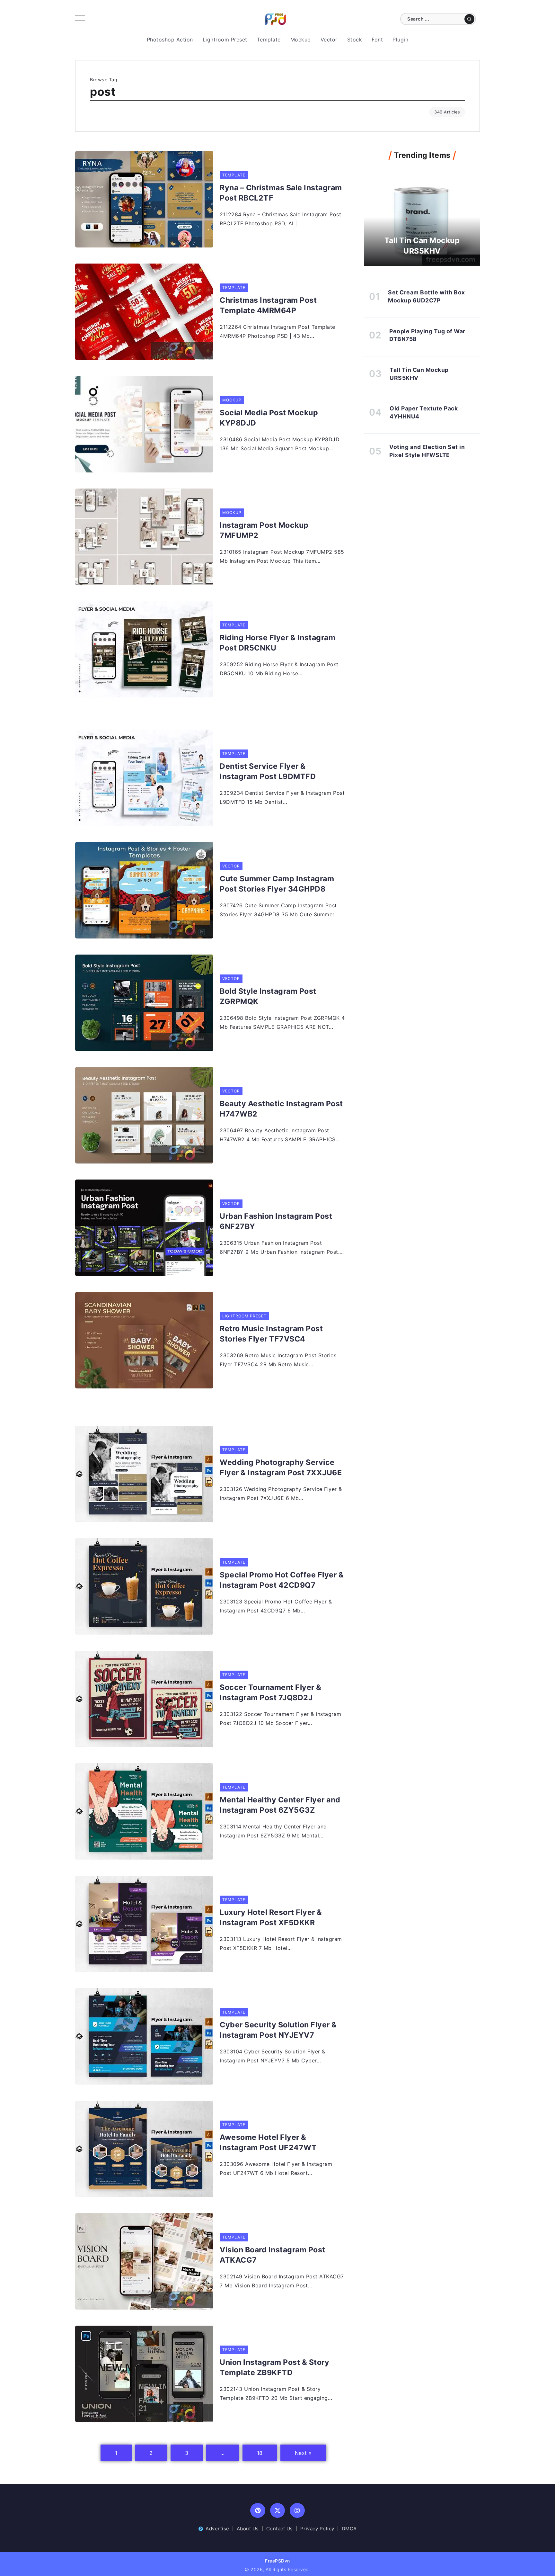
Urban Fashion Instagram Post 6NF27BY (276, 1221)
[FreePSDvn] (276, 19)
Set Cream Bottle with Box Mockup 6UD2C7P (427, 296)
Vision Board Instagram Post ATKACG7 (273, 2255)
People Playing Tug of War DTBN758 (427, 335)
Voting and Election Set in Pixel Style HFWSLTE (427, 451)
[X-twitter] (278, 2511)
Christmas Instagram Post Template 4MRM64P (268, 305)
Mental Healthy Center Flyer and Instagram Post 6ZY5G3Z (280, 1805)
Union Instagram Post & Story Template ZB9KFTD (274, 2367)
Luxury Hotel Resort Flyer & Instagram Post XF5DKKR (271, 1917)
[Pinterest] (258, 2511)
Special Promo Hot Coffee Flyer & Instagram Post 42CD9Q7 (282, 1580)
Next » (303, 2453)
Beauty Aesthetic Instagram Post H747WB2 (281, 1109)
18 (260, 2453)
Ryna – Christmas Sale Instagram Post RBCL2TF (281, 193)
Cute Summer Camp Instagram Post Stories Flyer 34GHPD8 (277, 884)
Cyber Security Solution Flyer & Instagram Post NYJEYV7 (278, 2030)
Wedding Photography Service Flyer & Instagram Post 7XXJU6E (281, 1468)
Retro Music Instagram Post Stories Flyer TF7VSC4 (271, 1334)
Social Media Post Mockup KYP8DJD (269, 418)
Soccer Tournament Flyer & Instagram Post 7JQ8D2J (271, 1692)
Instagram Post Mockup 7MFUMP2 (264, 530)
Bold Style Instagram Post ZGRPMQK (268, 996)
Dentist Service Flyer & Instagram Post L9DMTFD (268, 771)
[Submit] (469, 19)
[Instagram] (297, 2511)
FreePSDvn (277, 2561)
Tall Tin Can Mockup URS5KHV (422, 246)
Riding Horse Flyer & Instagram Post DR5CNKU (277, 643)
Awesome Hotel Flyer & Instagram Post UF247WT (268, 2142)
